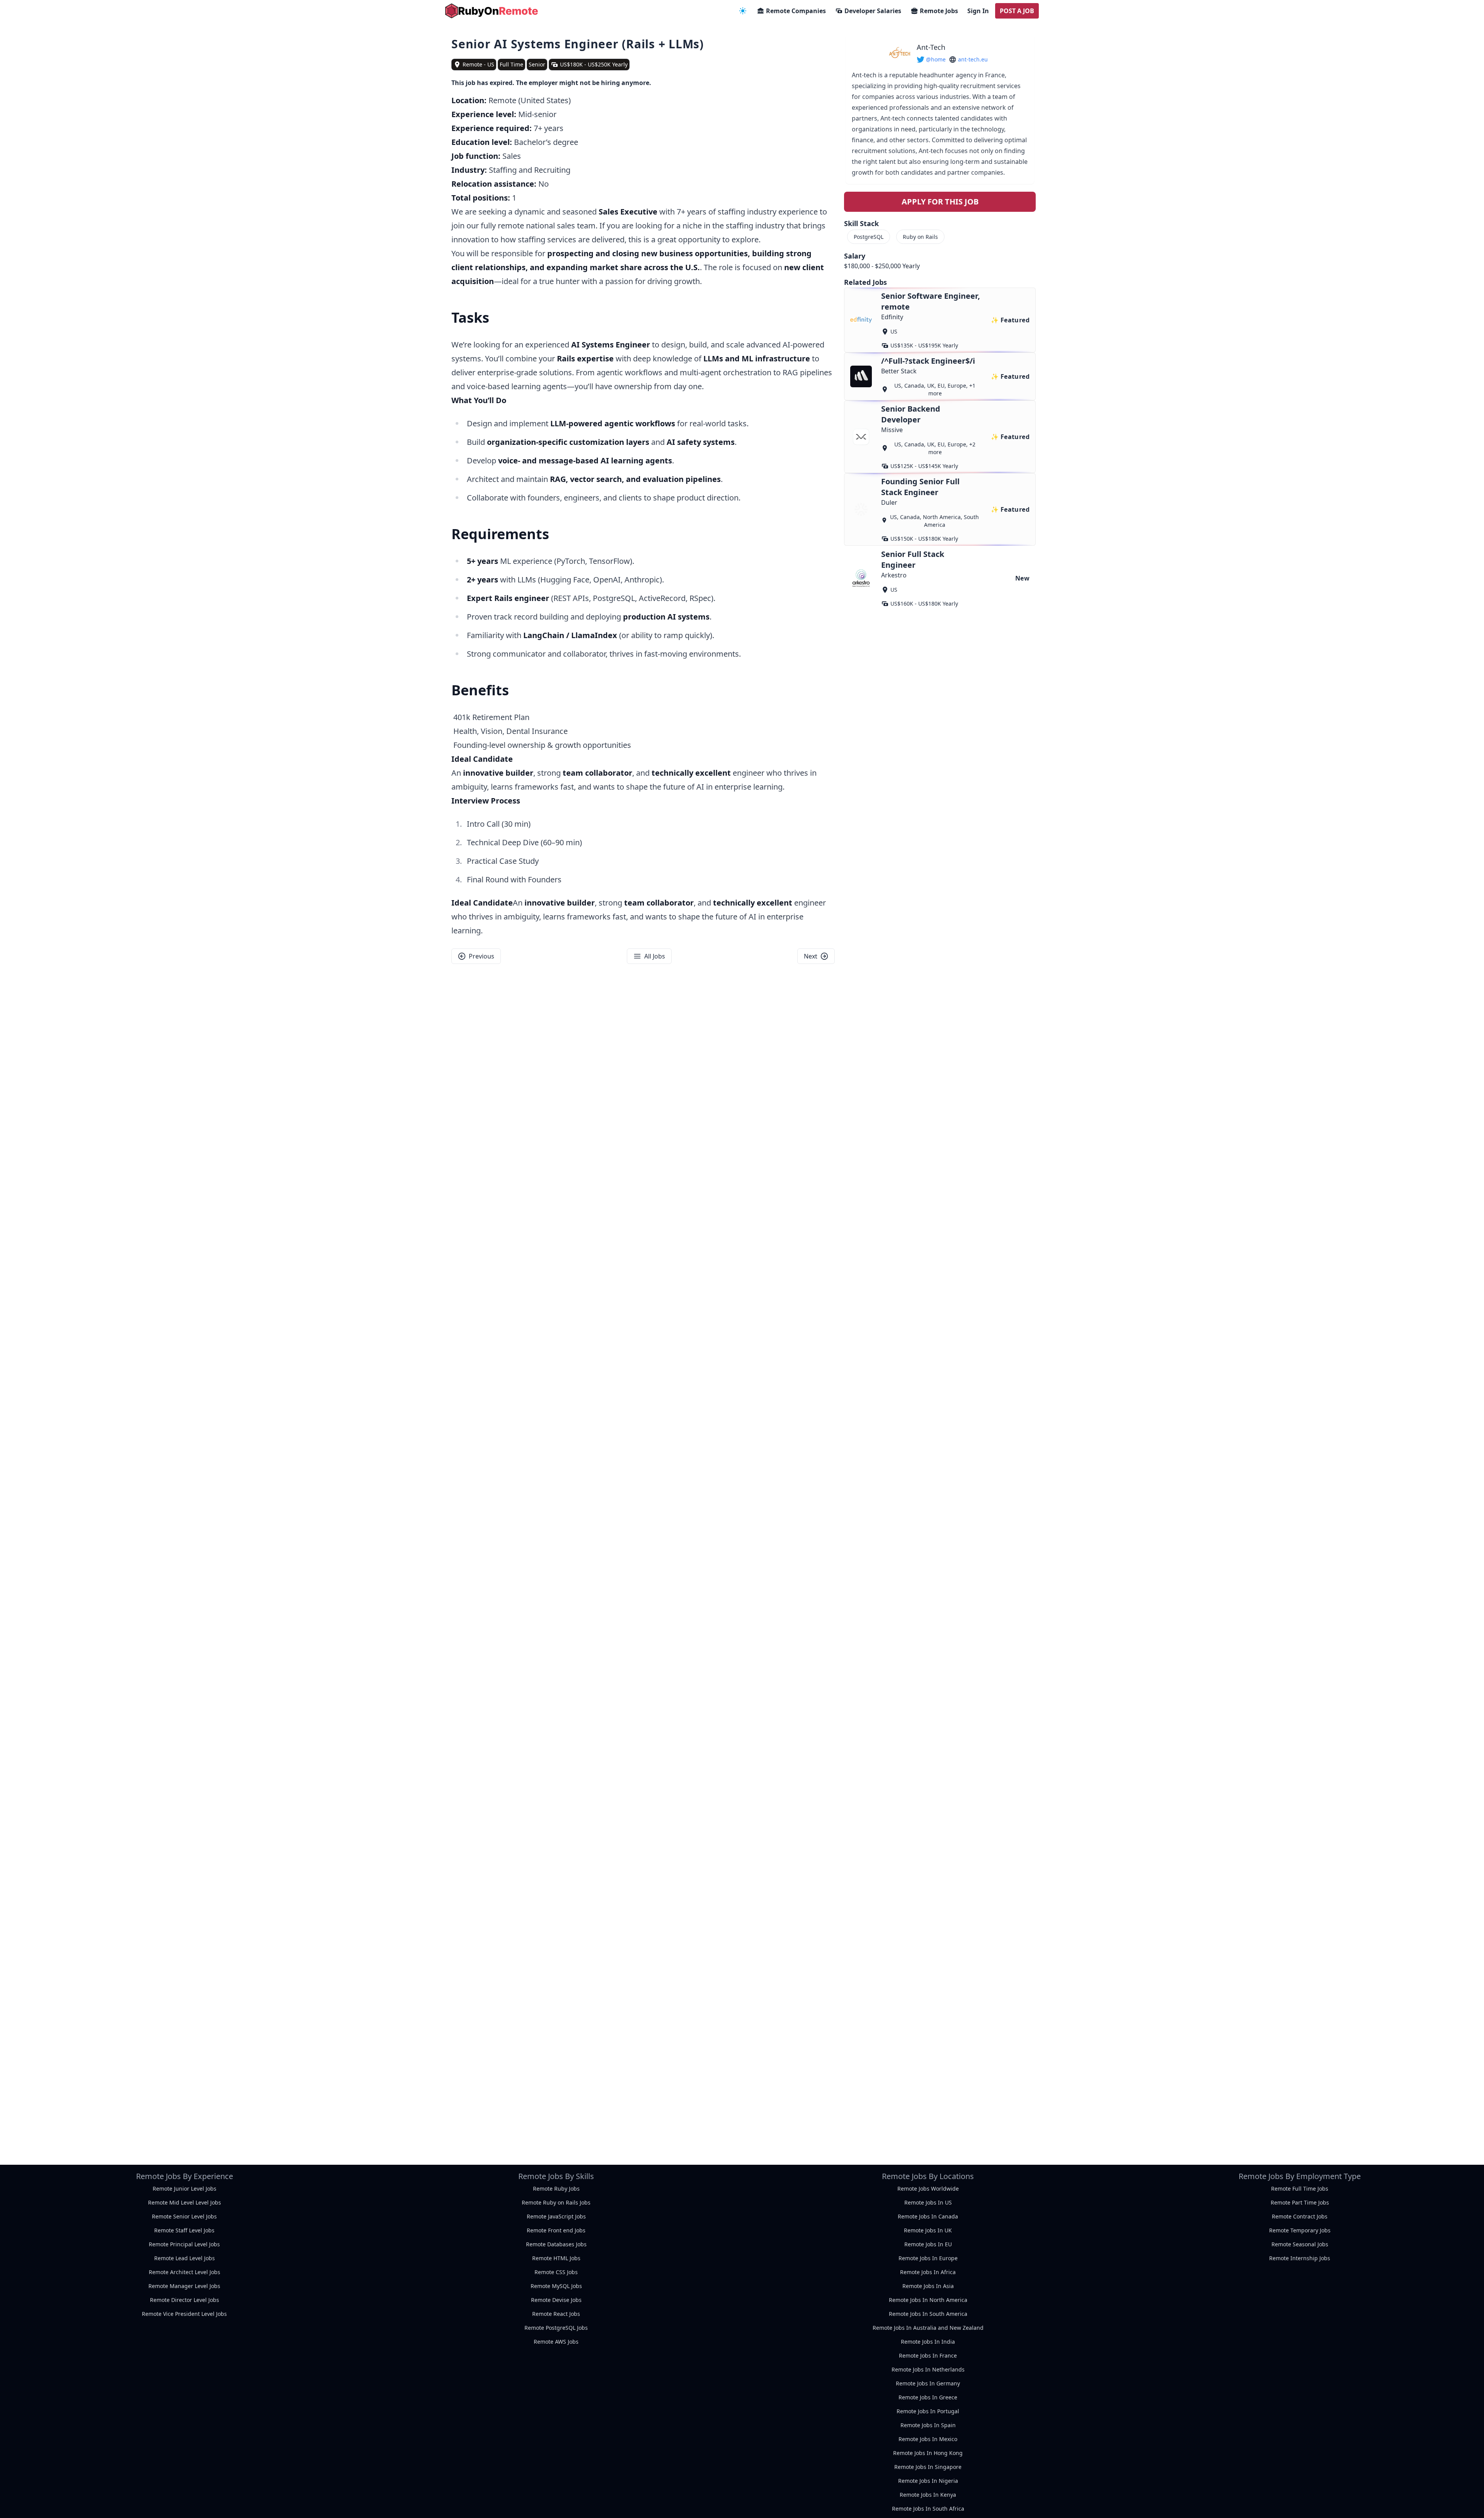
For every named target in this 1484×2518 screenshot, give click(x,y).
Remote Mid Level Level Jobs (185, 2202)
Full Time (511, 64)
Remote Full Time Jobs (1300, 2189)
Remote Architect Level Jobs (185, 2272)
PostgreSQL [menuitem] (869, 237)
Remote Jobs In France (928, 2355)
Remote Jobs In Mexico (928, 2439)
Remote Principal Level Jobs (184, 2244)
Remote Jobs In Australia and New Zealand (928, 2328)
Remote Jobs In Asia (928, 2286)
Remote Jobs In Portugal (928, 2411)
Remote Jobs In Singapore (928, 2467)
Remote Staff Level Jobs (184, 2230)
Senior (537, 64)
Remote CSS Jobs (556, 2272)
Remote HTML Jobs (556, 2258)
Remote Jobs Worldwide (928, 2189)
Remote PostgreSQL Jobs (556, 2328)
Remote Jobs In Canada (928, 2216)
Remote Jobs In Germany (928, 2383)
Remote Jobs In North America (928, 2300)
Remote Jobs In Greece (928, 2397)
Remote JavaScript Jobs (556, 2216)
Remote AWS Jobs (556, 2342)
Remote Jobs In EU (928, 2244)
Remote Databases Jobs (556, 2244)
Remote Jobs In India (928, 2342)
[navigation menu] (743, 11)
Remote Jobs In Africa (928, 2272)
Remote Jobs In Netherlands (928, 2369)
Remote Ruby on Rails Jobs (556, 2202)
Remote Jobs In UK (928, 2230)
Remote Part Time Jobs (1300, 2202)
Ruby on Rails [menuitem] (920, 237)
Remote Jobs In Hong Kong (928, 2453)
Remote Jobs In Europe (928, 2258)
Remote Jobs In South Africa (928, 2509)
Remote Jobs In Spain (928, 2425)
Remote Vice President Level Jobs (184, 2314)
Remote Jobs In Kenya (928, 2495)
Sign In (978, 11)
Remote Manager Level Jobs (184, 2286)
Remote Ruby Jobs (556, 2189)
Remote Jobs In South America (928, 2314)
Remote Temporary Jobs (1300, 2230)
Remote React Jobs (556, 2314)
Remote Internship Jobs (1300, 2258)
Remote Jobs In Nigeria (928, 2481)
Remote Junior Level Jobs (185, 2189)
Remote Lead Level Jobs (185, 2258)
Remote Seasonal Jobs (1300, 2244)
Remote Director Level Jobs (185, 2300)
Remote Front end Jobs (556, 2230)
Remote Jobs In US (928, 2202)
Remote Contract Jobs (1300, 2216)
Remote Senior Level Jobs (184, 2216)
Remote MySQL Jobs (556, 2286)
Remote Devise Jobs (556, 2300)
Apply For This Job (940, 202)
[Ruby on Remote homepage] (492, 11)
